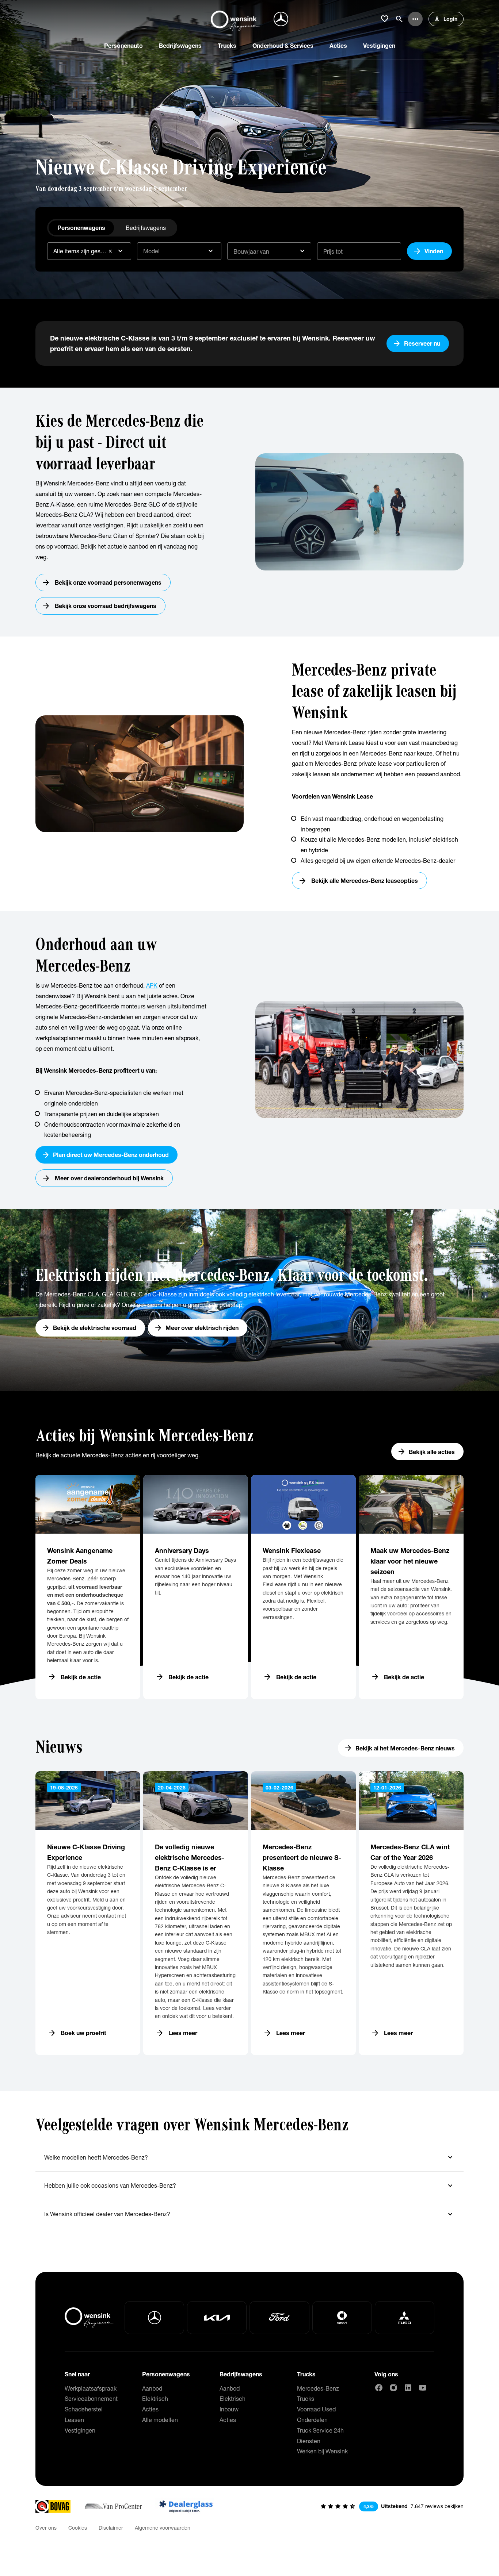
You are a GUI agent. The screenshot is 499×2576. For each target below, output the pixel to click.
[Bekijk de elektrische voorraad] (249, 1300)
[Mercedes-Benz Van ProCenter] (113, 2506)
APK (152, 985)
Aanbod (152, 2388)
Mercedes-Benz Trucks (318, 2394)
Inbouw (229, 2409)
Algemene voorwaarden (163, 2528)
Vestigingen (80, 2430)
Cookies (78, 2528)
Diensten (309, 2441)
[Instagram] (393, 2388)
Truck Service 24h (320, 2430)
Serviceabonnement (91, 2398)
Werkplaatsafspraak (91, 2388)
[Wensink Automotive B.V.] (236, 19)
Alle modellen (160, 2420)
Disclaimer (111, 2528)
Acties (150, 2409)
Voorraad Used (316, 2409)
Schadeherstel (84, 2409)
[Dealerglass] (186, 2506)
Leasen (74, 2420)
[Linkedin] (408, 2388)
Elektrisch (155, 2398)
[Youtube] (423, 2388)
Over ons (46, 2528)
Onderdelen (312, 2420)
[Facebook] (379, 2388)
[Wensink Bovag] (53, 2506)
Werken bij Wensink (322, 2451)
